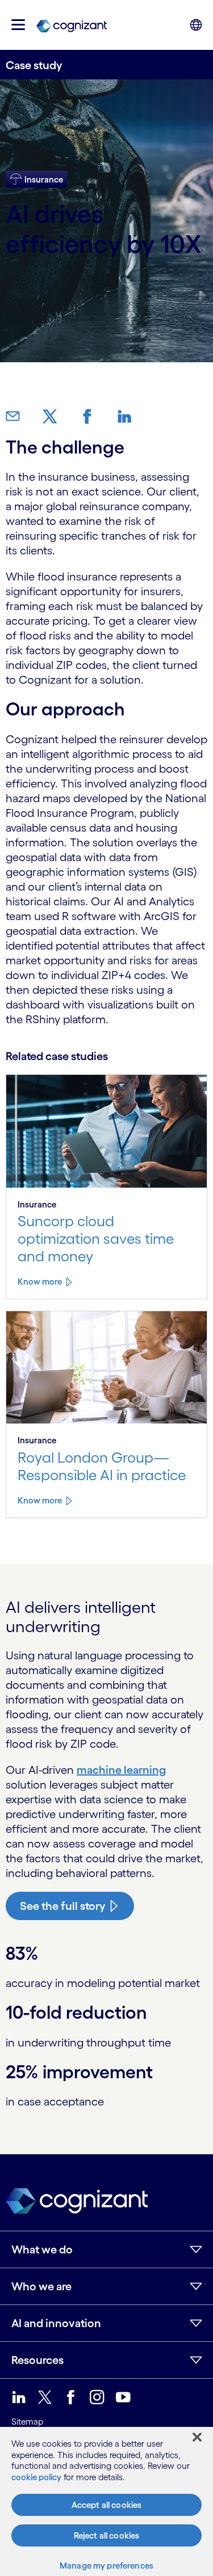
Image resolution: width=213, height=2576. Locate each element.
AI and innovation (56, 2323)
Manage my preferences (106, 2566)
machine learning (121, 1770)
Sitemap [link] (27, 2422)
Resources (37, 2360)
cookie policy (36, 2477)
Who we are (41, 2286)
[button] (18, 25)
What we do (42, 2249)
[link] (72, 25)
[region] (106, 2501)
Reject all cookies (107, 2535)
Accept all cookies (107, 2505)
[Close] (197, 2437)
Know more (40, 1281)
